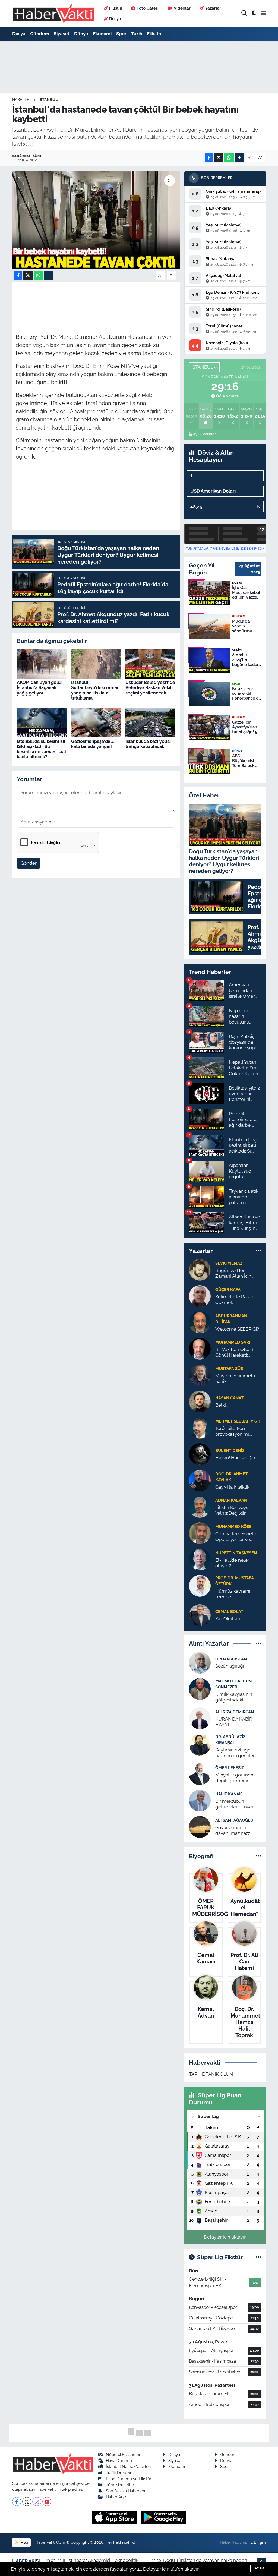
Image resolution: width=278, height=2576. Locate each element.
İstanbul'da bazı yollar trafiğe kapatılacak (148, 744)
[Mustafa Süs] (200, 1375)
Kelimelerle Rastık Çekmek (235, 1300)
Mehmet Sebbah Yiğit (238, 1421)
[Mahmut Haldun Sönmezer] (200, 1688)
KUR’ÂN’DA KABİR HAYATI (234, 1722)
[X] (27, 2501)
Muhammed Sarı (233, 1342)
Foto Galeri (148, 8)
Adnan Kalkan (231, 1500)
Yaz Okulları (228, 1619)
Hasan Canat (229, 1398)
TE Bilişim (257, 2542)
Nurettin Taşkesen (236, 1553)
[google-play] (164, 2517)
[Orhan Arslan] (200, 1662)
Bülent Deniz (230, 1450)
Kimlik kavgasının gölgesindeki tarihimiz (234, 1697)
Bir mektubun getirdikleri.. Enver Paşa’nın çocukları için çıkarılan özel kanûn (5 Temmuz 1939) (238, 1804)
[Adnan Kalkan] (200, 1506)
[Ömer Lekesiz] (200, 1774)
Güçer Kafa (228, 1289)
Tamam (259, 2568)
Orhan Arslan (231, 1659)
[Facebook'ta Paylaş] (209, 158)
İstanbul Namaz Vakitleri (128, 2466)
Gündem (40, 34)
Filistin (116, 8)
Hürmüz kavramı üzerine (233, 1594)
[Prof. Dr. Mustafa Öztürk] (200, 1585)
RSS (24, 2542)
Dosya (115, 19)
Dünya (81, 34)
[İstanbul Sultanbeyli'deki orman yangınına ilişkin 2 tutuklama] (96, 663)
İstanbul (48, 100)
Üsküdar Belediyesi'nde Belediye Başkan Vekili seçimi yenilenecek (150, 688)
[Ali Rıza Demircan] (200, 1718)
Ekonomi (102, 34)
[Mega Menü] (263, 13)
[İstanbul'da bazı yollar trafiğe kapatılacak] (150, 722)
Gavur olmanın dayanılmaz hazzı (233, 1830)
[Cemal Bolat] (200, 1615)
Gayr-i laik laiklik (232, 1487)
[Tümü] (259, 1251)
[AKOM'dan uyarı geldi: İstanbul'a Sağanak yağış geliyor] (42, 663)
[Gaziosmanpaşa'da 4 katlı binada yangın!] (96, 722)
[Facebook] (17, 2501)
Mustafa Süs (229, 1368)
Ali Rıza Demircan (235, 1712)
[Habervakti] (53, 13)
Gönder (29, 863)
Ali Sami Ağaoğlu (234, 1820)
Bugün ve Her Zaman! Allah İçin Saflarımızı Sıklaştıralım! (233, 1273)
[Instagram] (37, 2501)
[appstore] (115, 2517)
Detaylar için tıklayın (225, 2237)
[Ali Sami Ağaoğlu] (200, 1826)
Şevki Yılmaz (229, 1263)
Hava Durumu (119, 2460)
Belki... (222, 1405)
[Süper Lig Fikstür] (259, 2257)
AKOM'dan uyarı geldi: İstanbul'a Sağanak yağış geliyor (40, 688)
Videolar (182, 8)
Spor (121, 34)
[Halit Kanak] (200, 1800)
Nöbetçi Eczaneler (123, 2455)
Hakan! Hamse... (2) (235, 1458)
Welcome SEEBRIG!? (237, 1329)
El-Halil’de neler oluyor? (232, 1563)
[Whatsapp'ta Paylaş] (229, 158)
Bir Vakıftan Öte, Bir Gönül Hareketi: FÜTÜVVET (236, 1352)
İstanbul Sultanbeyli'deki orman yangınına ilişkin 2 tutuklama (95, 690)
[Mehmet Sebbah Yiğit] (200, 1427)
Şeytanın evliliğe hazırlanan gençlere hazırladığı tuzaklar (236, 1753)
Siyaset (62, 34)
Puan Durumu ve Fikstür (129, 2479)
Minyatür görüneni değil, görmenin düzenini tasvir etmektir (235, 1778)
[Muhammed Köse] (200, 1533)
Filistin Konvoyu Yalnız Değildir (232, 1510)
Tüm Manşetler (120, 2485)
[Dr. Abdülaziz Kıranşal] (200, 1744)
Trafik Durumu (119, 2473)
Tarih (137, 34)
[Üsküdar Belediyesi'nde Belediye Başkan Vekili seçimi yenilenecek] (150, 663)
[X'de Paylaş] (219, 158)
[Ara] (244, 13)
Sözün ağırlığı (230, 1666)
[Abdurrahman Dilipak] (200, 1322)
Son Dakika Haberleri (125, 2491)
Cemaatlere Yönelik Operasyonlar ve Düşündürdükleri (236, 1537)
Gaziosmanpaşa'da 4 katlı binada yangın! (92, 744)
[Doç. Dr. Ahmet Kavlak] (200, 1480)
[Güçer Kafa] (200, 1296)
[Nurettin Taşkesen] (200, 1559)
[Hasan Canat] (200, 1401)
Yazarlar (213, 8)
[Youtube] (47, 2501)
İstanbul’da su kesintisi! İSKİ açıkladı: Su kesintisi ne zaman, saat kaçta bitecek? (42, 749)
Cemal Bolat (229, 1611)
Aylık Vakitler (204, 434)
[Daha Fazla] (240, 158)
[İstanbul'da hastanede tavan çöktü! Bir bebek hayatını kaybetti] (96, 220)
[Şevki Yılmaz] (200, 1269)
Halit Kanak (229, 1794)
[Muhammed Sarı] (200, 1348)
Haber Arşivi (117, 2497)
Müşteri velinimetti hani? (235, 1379)
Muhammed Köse (233, 1527)
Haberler (22, 100)
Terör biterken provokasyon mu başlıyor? (233, 1431)
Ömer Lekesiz (230, 1768)
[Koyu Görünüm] (254, 13)
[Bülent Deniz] (200, 1454)
